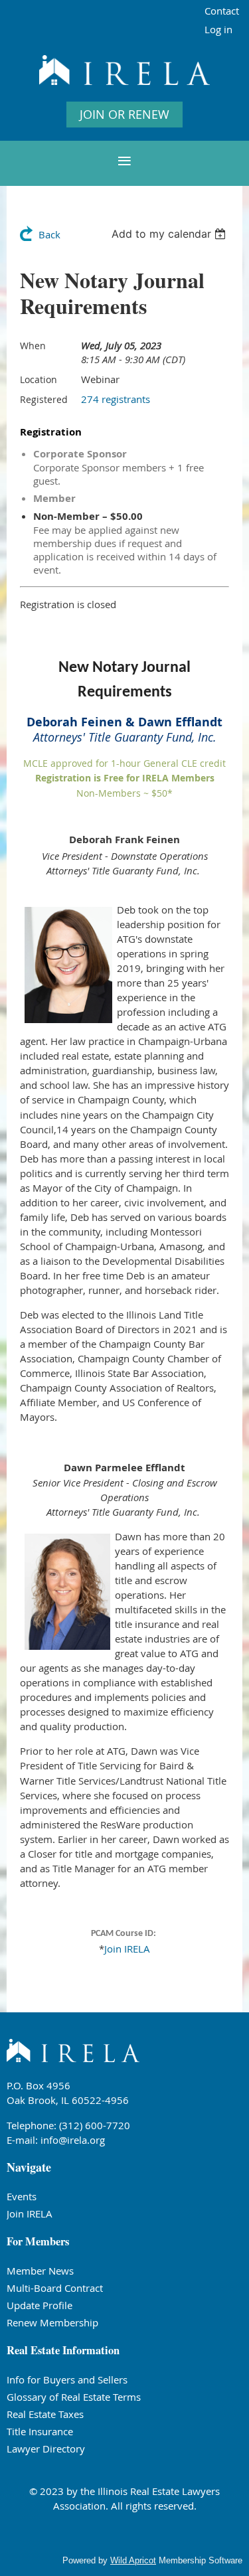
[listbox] (170, 234)
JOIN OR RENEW (124, 114)
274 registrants (116, 399)
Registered (44, 399)
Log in (218, 29)
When (33, 346)
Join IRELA (127, 1949)
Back (49, 234)
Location (39, 379)
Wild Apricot (133, 2560)
